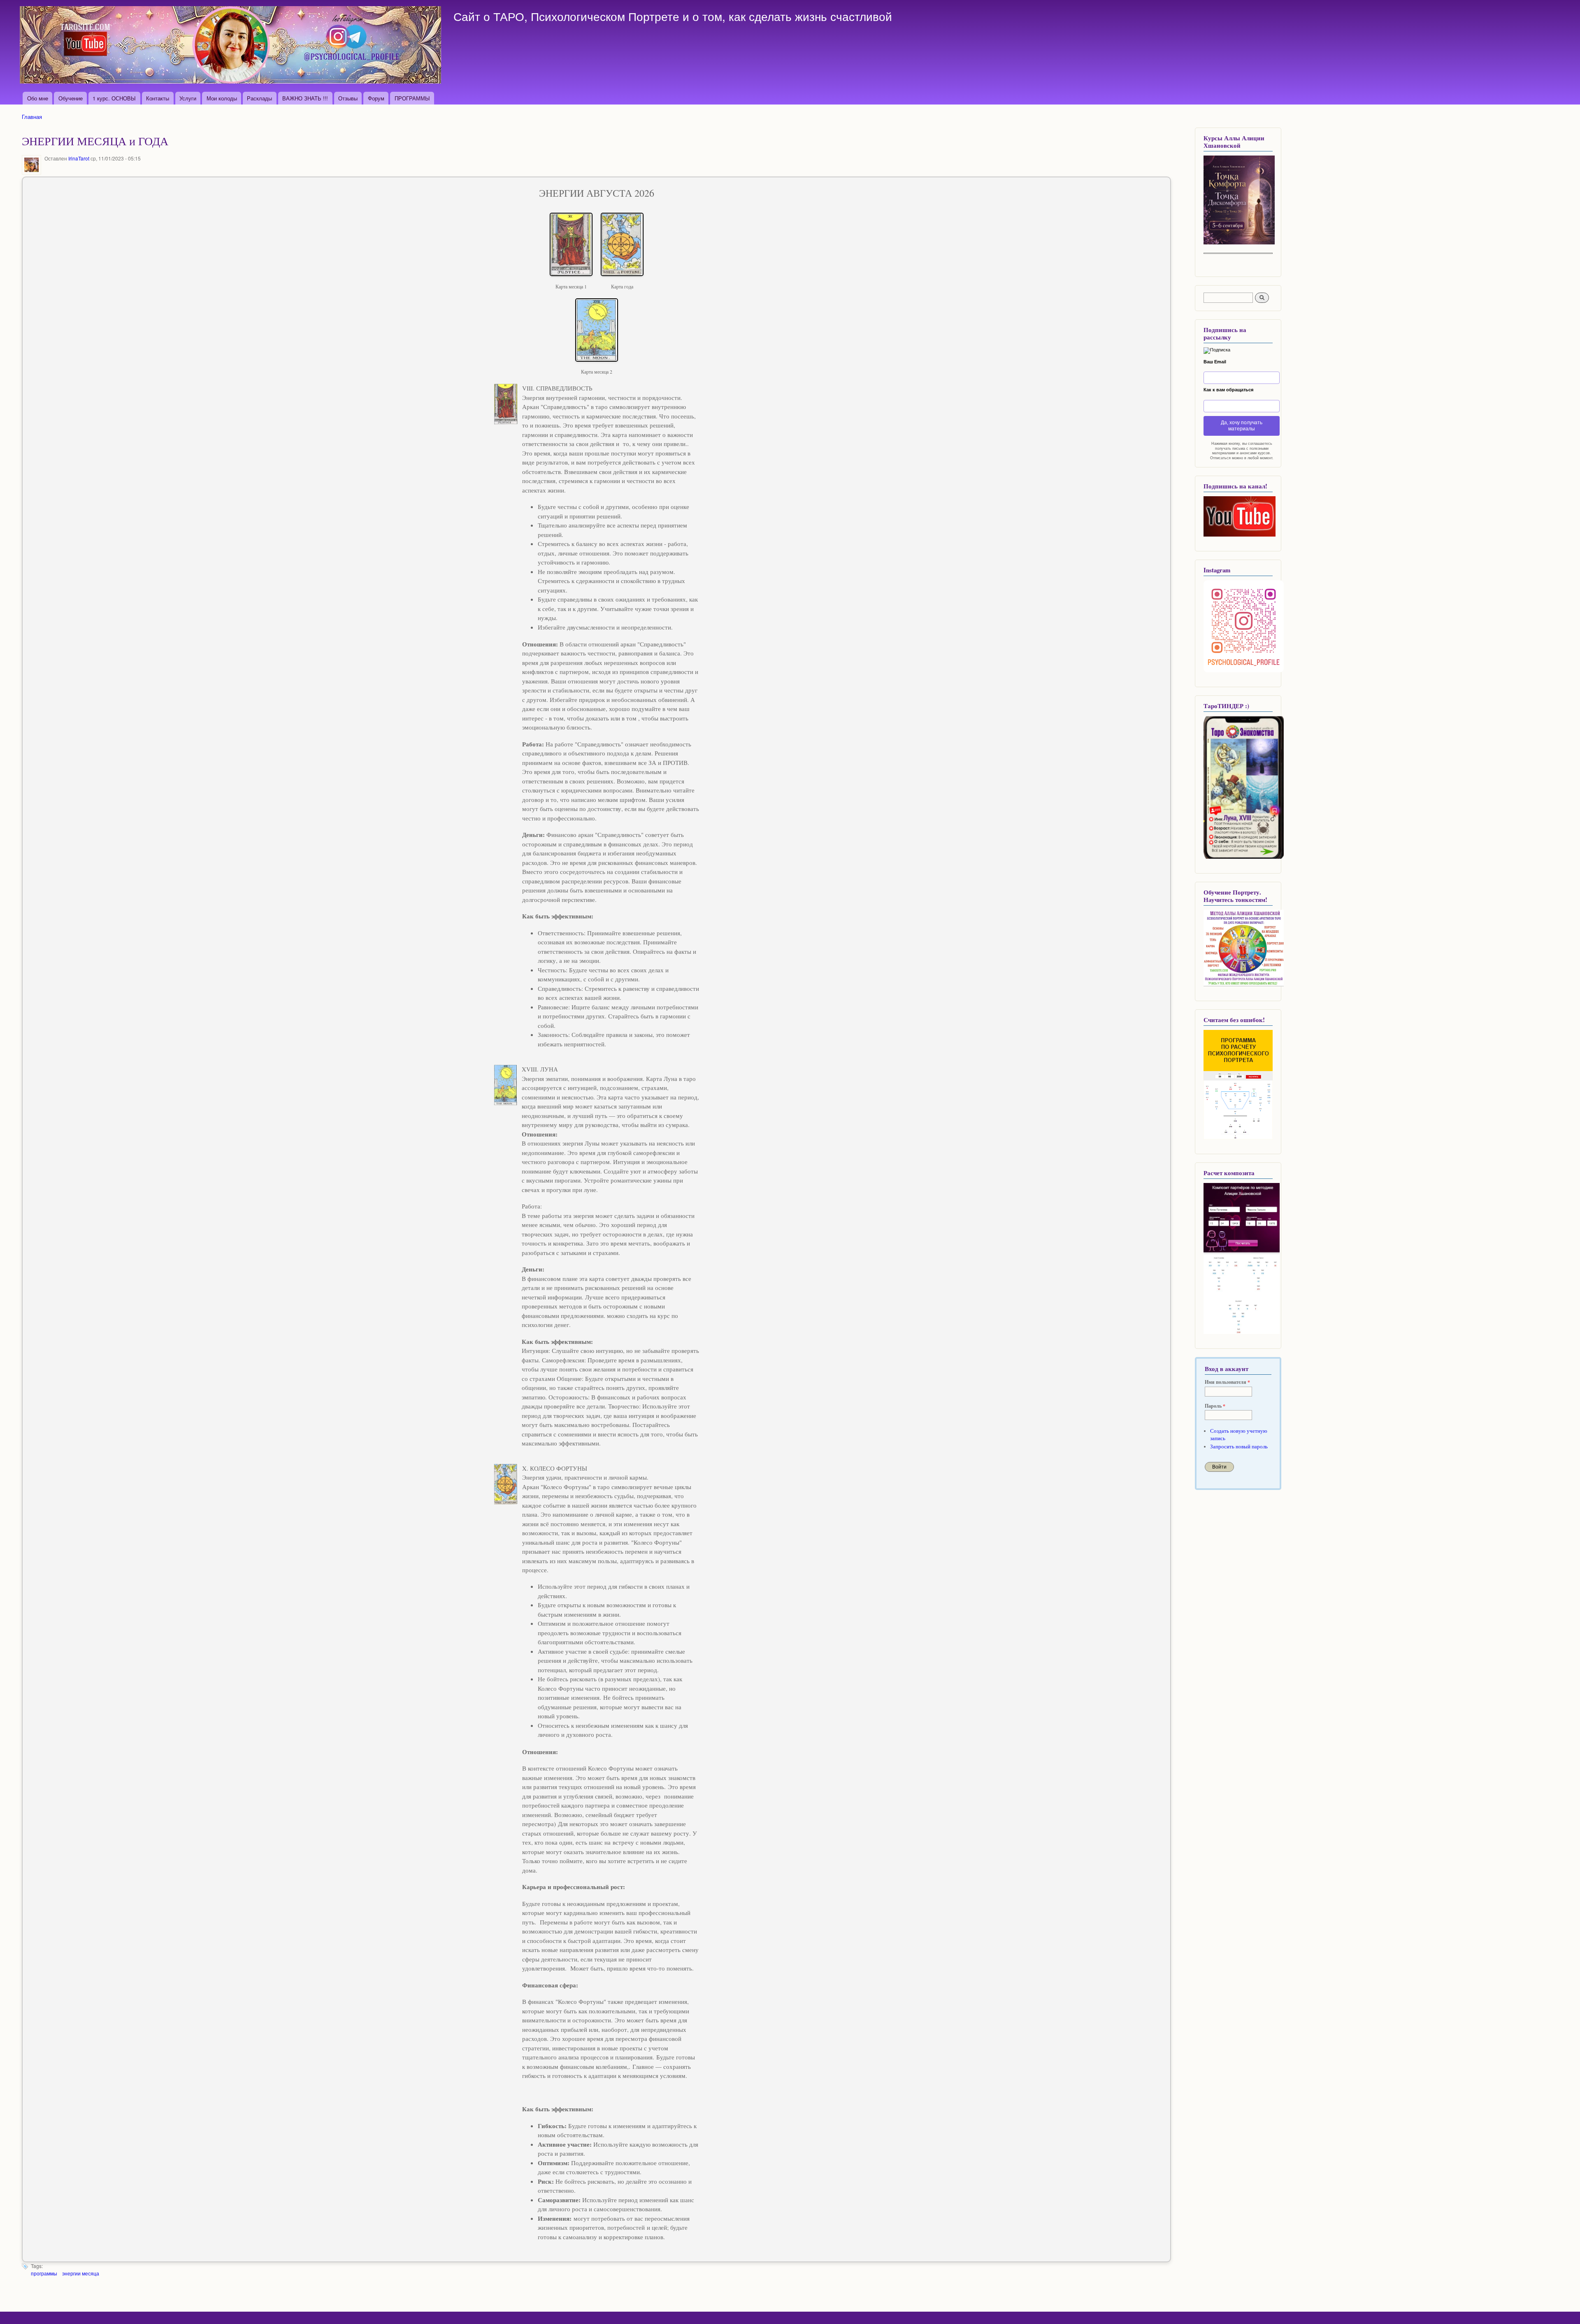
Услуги (188, 98)
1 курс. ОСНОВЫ (114, 98)
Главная (32, 117)
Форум (376, 98)
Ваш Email (1215, 362)
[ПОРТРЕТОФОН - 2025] (1239, 243)
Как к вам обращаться (1228, 390)
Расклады (259, 98)
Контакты (158, 98)
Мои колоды (222, 98)
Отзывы (348, 98)
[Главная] (231, 46)
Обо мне (38, 98)
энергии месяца (81, 2273)
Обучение (71, 98)
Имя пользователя (1227, 1382)
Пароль (1215, 1406)
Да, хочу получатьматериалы (1242, 426)
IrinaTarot (79, 158)
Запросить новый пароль (1239, 1447)
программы (44, 2273)
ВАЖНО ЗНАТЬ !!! (305, 98)
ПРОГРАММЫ (412, 98)
